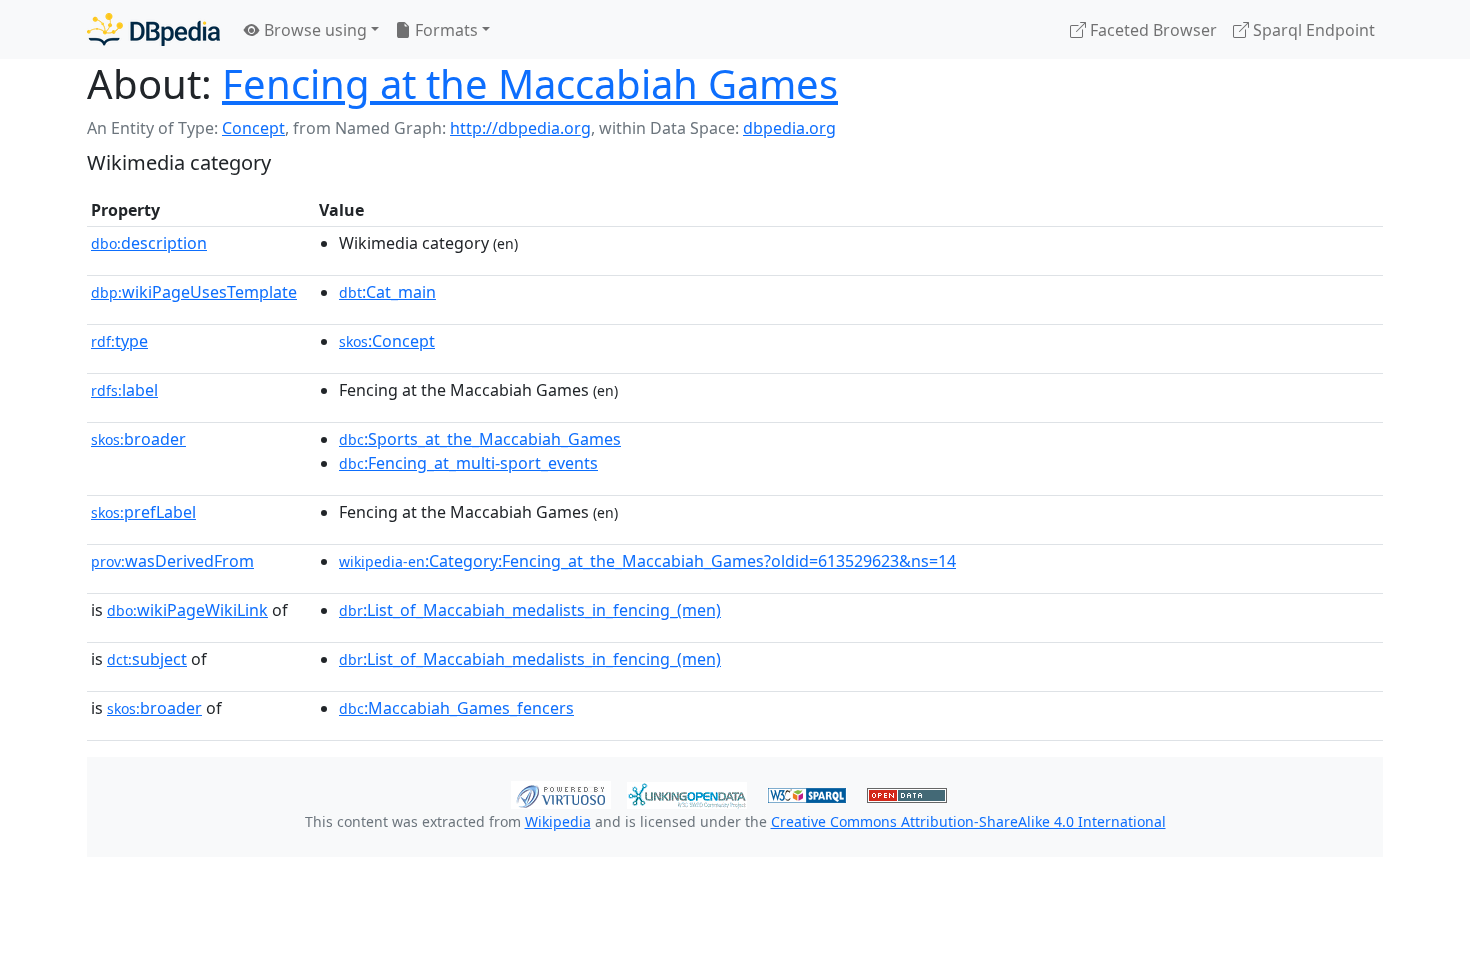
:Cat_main (387, 292)
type (119, 341)
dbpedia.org (789, 128)
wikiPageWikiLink (187, 610)
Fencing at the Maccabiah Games (530, 83)
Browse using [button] (313, 30)
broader (138, 439)
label (124, 390)
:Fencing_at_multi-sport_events (468, 463)
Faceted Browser (1151, 30)
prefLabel (143, 512)
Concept (253, 128)
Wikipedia (558, 821)
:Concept (387, 341)
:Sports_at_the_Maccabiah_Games (480, 439)
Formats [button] (444, 30)
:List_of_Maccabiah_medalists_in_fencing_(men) (530, 610)
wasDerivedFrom (172, 561)
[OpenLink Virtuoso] (561, 793)
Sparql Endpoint (1312, 30)
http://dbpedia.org (520, 128)
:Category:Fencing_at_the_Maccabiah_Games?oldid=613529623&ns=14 (647, 561)
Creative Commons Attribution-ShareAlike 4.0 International (968, 821)
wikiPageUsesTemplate (194, 292)
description (149, 243)
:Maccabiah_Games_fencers (456, 708)
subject (147, 659)
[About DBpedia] (153, 29)
